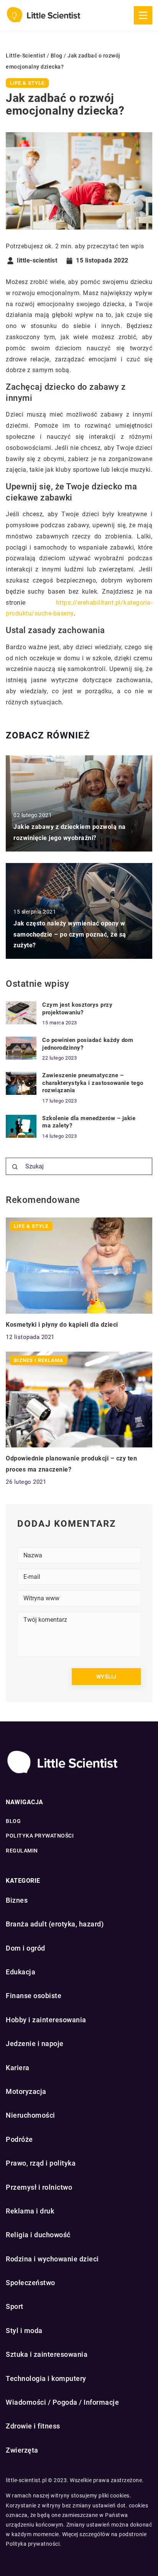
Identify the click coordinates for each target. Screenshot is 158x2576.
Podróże (19, 2139)
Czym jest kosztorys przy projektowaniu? (77, 1009)
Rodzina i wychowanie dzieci (52, 2259)
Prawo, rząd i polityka (41, 2163)
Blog (13, 1821)
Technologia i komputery (46, 2378)
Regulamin (22, 1851)
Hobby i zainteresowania (46, 2020)
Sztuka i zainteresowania (47, 2354)
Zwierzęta (22, 2450)
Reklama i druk (30, 2211)
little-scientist (37, 261)
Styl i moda (24, 2331)
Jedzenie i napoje (35, 2044)
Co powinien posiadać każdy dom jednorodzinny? (88, 1044)
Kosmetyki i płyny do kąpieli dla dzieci (62, 1325)
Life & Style (27, 83)
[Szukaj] (15, 1167)
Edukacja (21, 1972)
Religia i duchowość (38, 2235)
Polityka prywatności (40, 1836)
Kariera (18, 2068)
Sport (15, 2306)
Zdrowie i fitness (33, 2426)
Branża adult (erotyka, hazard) (55, 1924)
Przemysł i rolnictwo (39, 2187)
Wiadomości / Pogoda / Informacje (62, 2402)
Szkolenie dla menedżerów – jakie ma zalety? (89, 1122)
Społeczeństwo (30, 2283)
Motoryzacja (26, 2091)
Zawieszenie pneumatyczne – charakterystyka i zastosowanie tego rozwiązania (93, 1083)
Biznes (17, 1900)
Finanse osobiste (34, 1996)
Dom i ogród (26, 1948)
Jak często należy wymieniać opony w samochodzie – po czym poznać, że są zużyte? (70, 934)
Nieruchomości (30, 2115)
